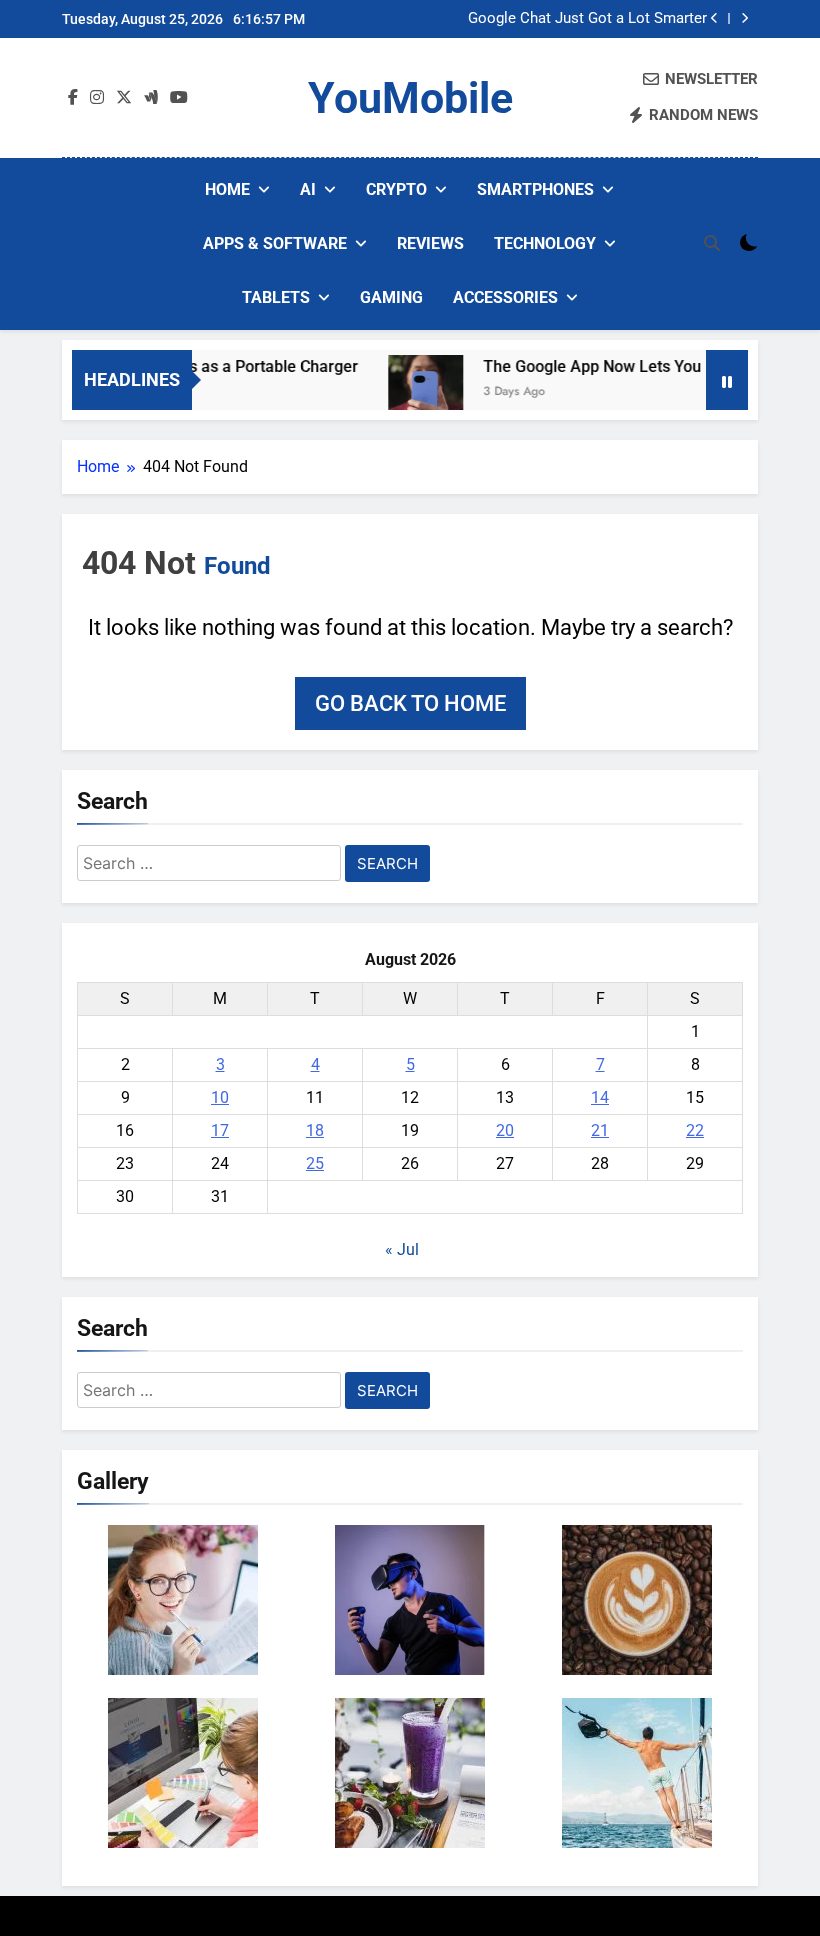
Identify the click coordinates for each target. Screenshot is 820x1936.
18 (315, 1130)
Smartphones (535, 189)
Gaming (391, 297)
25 (315, 1163)
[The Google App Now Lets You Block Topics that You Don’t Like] (404, 392)
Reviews (430, 243)
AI (308, 189)
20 (505, 1130)
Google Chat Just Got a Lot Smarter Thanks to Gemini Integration (587, 19)
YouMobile (410, 98)
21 (600, 1130)
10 (220, 1097)
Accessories (505, 297)
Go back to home (410, 703)
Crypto (396, 189)
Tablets (276, 297)
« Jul (402, 1249)
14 (600, 1097)
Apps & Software (275, 243)
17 (220, 1130)
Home (227, 189)
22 (695, 1130)
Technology (545, 243)
